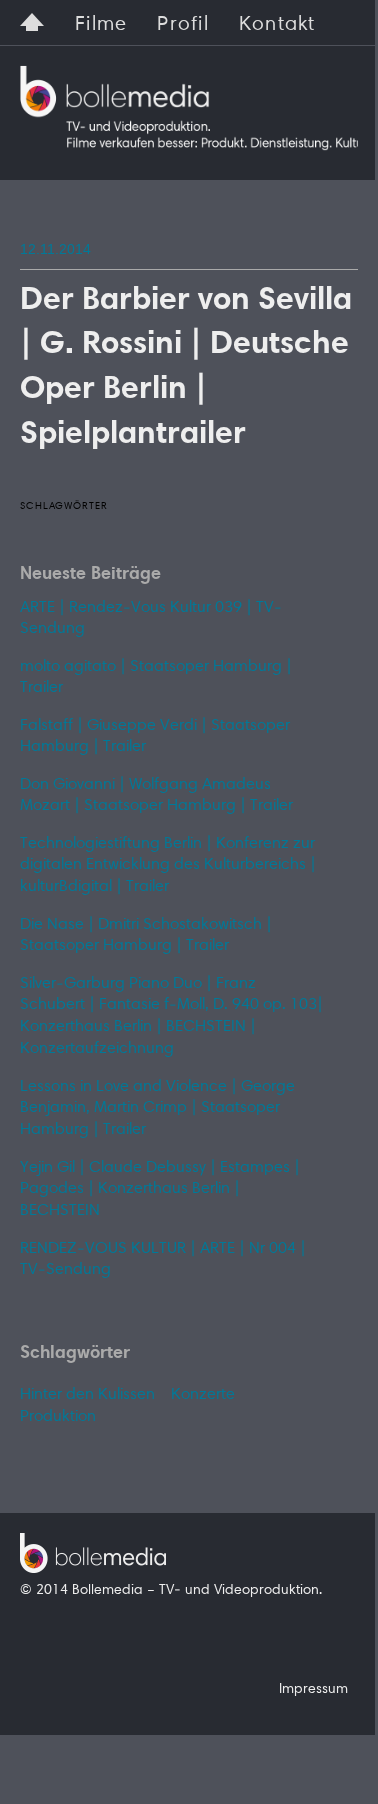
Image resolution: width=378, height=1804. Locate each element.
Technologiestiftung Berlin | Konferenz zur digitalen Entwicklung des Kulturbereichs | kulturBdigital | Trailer (168, 865)
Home (32, 19)
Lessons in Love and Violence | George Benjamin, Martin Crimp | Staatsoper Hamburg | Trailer (157, 1108)
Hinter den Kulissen (87, 1395)
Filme (101, 25)
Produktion (58, 1417)
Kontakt (277, 25)
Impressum (313, 1690)
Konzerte (203, 1395)
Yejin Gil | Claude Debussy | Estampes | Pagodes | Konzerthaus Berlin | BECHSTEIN (160, 1189)
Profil (183, 25)
